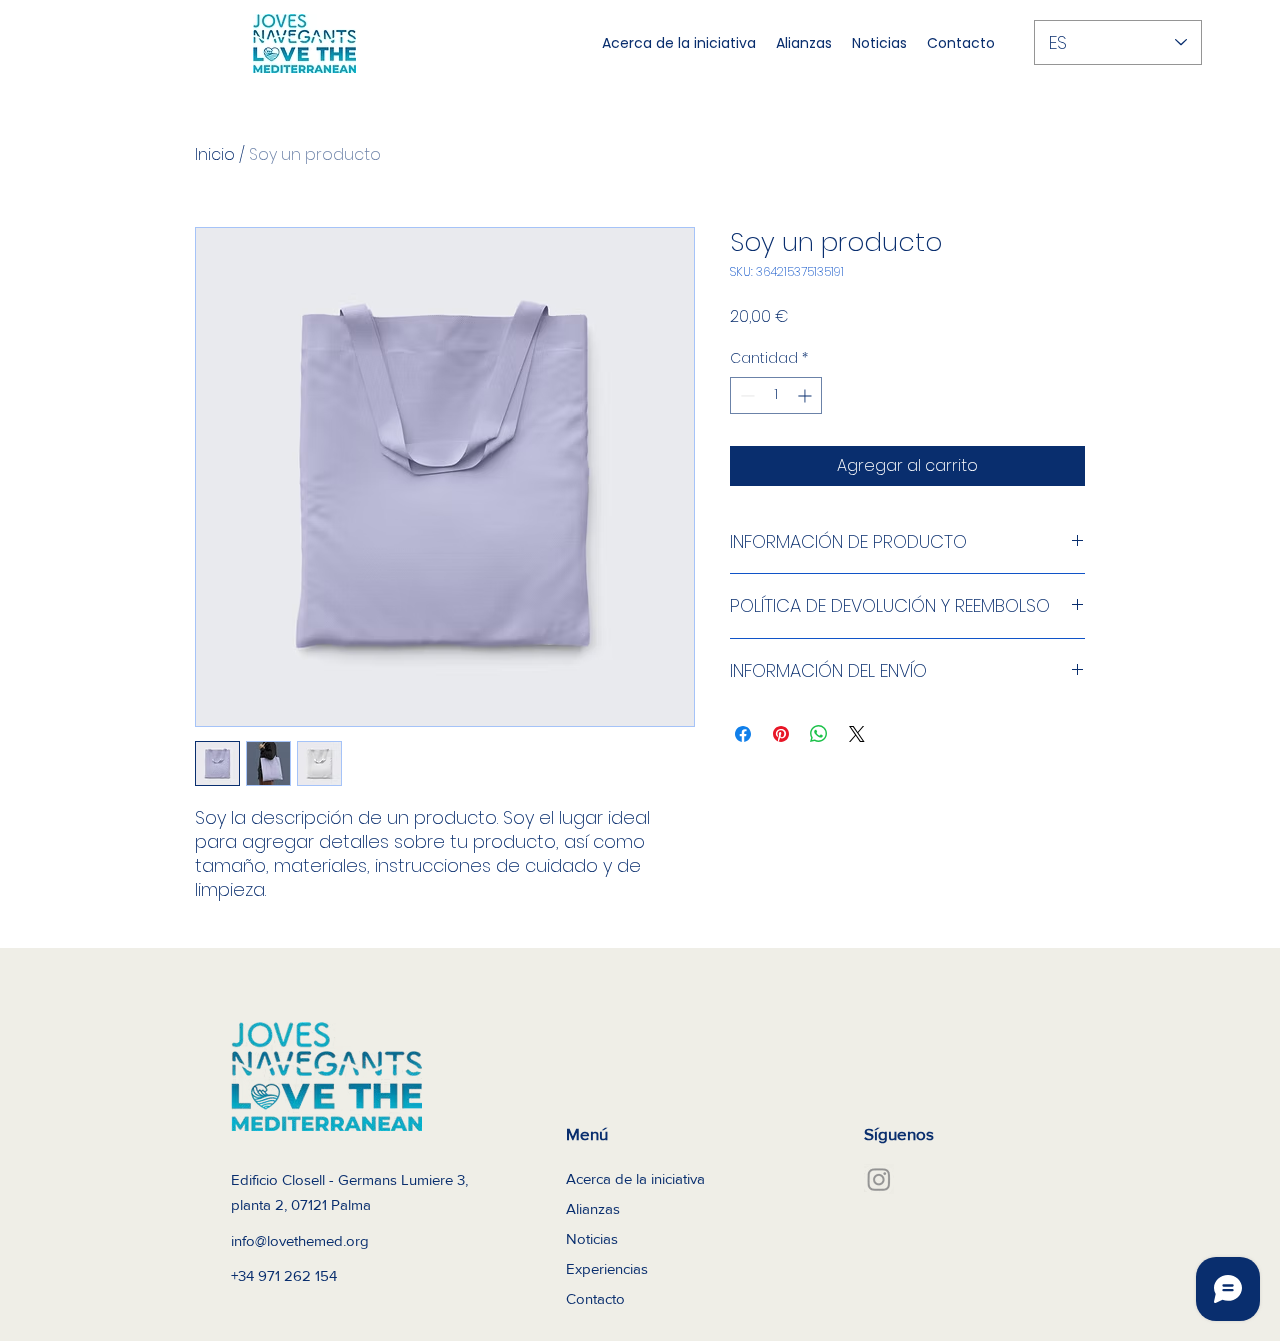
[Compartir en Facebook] (743, 734)
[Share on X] (857, 734)
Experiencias (607, 1268)
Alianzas (593, 1208)
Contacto (595, 1298)
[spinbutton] (776, 395)
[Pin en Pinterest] (781, 734)
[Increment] (806, 395)
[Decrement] (745, 395)
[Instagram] (879, 1179)
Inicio (215, 154)
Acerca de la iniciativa (635, 1178)
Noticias (592, 1238)
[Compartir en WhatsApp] (819, 734)
